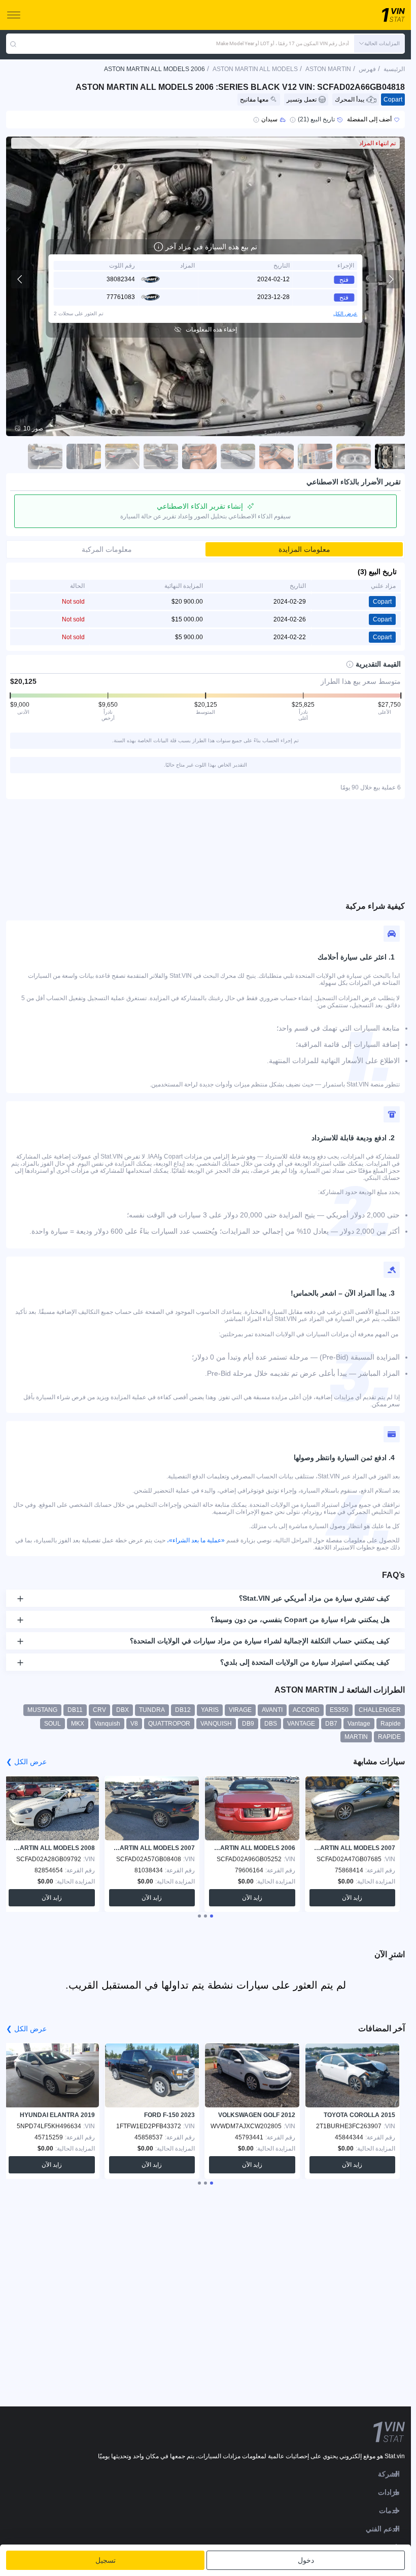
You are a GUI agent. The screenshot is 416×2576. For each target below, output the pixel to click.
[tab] (212, 1916)
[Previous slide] (20, 279)
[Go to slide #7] (161, 456)
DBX (123, 1710)
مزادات (389, 2492)
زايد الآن (352, 1898)
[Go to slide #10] (45, 456)
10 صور (33, 428)
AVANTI (272, 1710)
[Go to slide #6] (199, 456)
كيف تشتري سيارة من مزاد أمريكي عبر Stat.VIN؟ (314, 1598)
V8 (134, 1724)
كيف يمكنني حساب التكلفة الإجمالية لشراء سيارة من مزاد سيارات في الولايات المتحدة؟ (260, 1641)
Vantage (359, 1724)
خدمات (389, 2511)
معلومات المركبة (107, 549)
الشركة (389, 2474)
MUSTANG (42, 1710)
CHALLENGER (380, 1710)
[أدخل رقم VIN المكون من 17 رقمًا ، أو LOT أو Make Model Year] (13, 44)
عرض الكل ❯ (26, 1762)
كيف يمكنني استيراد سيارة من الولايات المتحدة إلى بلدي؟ (305, 1662)
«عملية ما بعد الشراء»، (196, 1540)
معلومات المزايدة (304, 549)
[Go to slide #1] (392, 456)
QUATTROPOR (169, 1724)
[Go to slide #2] (354, 456)
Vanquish (107, 1724)
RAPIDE (389, 1737)
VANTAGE (301, 1724)
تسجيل (106, 2560)
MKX (78, 1724)
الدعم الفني (383, 2529)
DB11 (75, 1710)
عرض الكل (345, 313)
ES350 (339, 1710)
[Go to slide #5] (238, 456)
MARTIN (356, 1737)
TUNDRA (152, 1710)
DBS (271, 1724)
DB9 (248, 1724)
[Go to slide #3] (315, 456)
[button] (379, 44)
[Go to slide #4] (276, 456)
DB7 (331, 1724)
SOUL (53, 1724)
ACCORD (306, 1710)
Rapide (391, 1724)
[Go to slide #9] (84, 456)
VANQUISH (216, 1724)
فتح (344, 280)
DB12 (183, 1710)
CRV (99, 1710)
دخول (306, 2560)
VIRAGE (240, 1710)
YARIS (210, 1710)
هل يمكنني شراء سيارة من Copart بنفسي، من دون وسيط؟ (300, 1620)
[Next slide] (391, 279)
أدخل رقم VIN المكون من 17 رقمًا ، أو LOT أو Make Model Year (283, 43)
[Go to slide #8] (122, 456)
